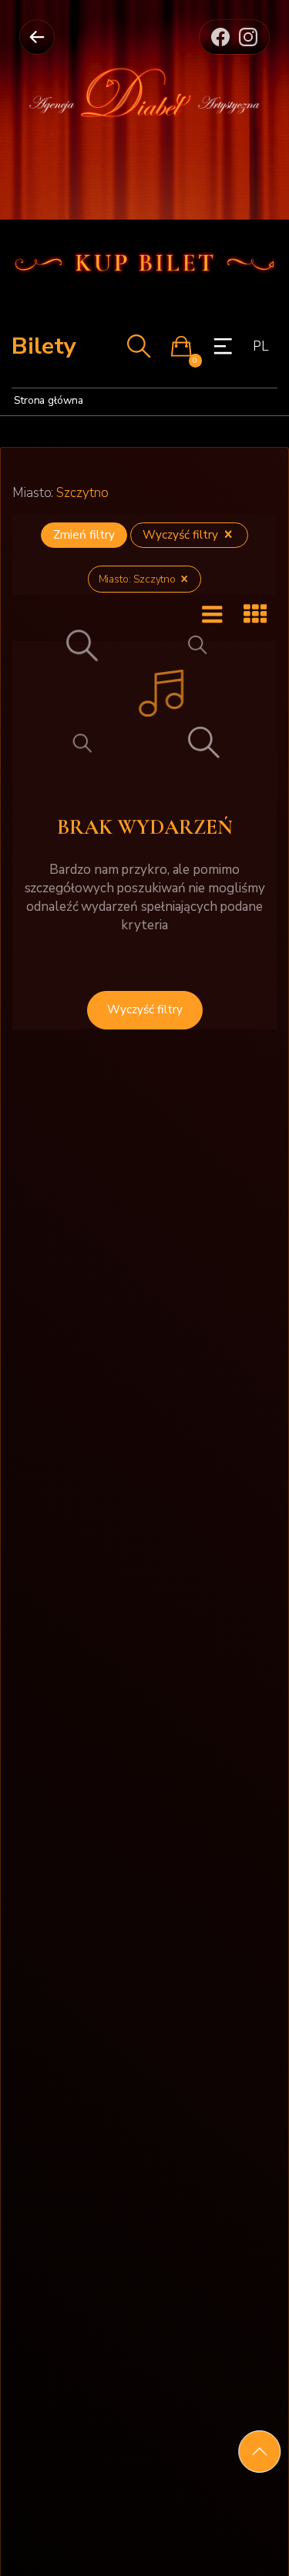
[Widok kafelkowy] (255, 615)
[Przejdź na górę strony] (259, 2452)
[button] (181, 346)
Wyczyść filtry (182, 535)
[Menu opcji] (223, 346)
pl (260, 346)
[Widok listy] (212, 615)
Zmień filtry (84, 535)
